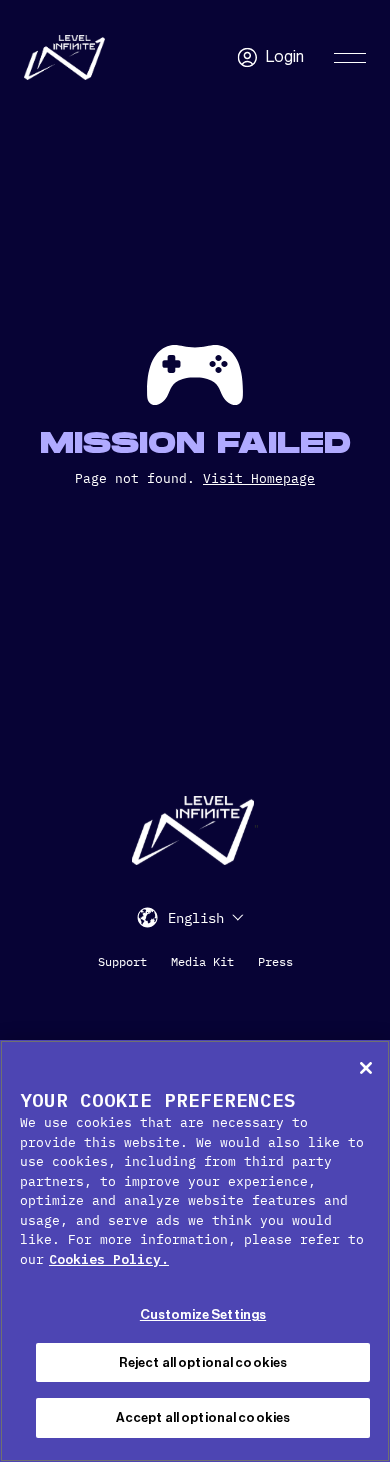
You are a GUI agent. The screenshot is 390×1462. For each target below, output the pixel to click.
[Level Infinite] (64, 57)
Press (275, 961)
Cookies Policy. (109, 1259)
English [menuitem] (196, 918)
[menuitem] (206, 917)
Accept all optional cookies (203, 1417)
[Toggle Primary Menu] (350, 58)
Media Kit (202, 961)
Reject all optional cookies (203, 1362)
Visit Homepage (259, 478)
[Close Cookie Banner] (366, 1068)
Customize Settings (203, 1314)
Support (122, 961)
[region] (195, 1251)
